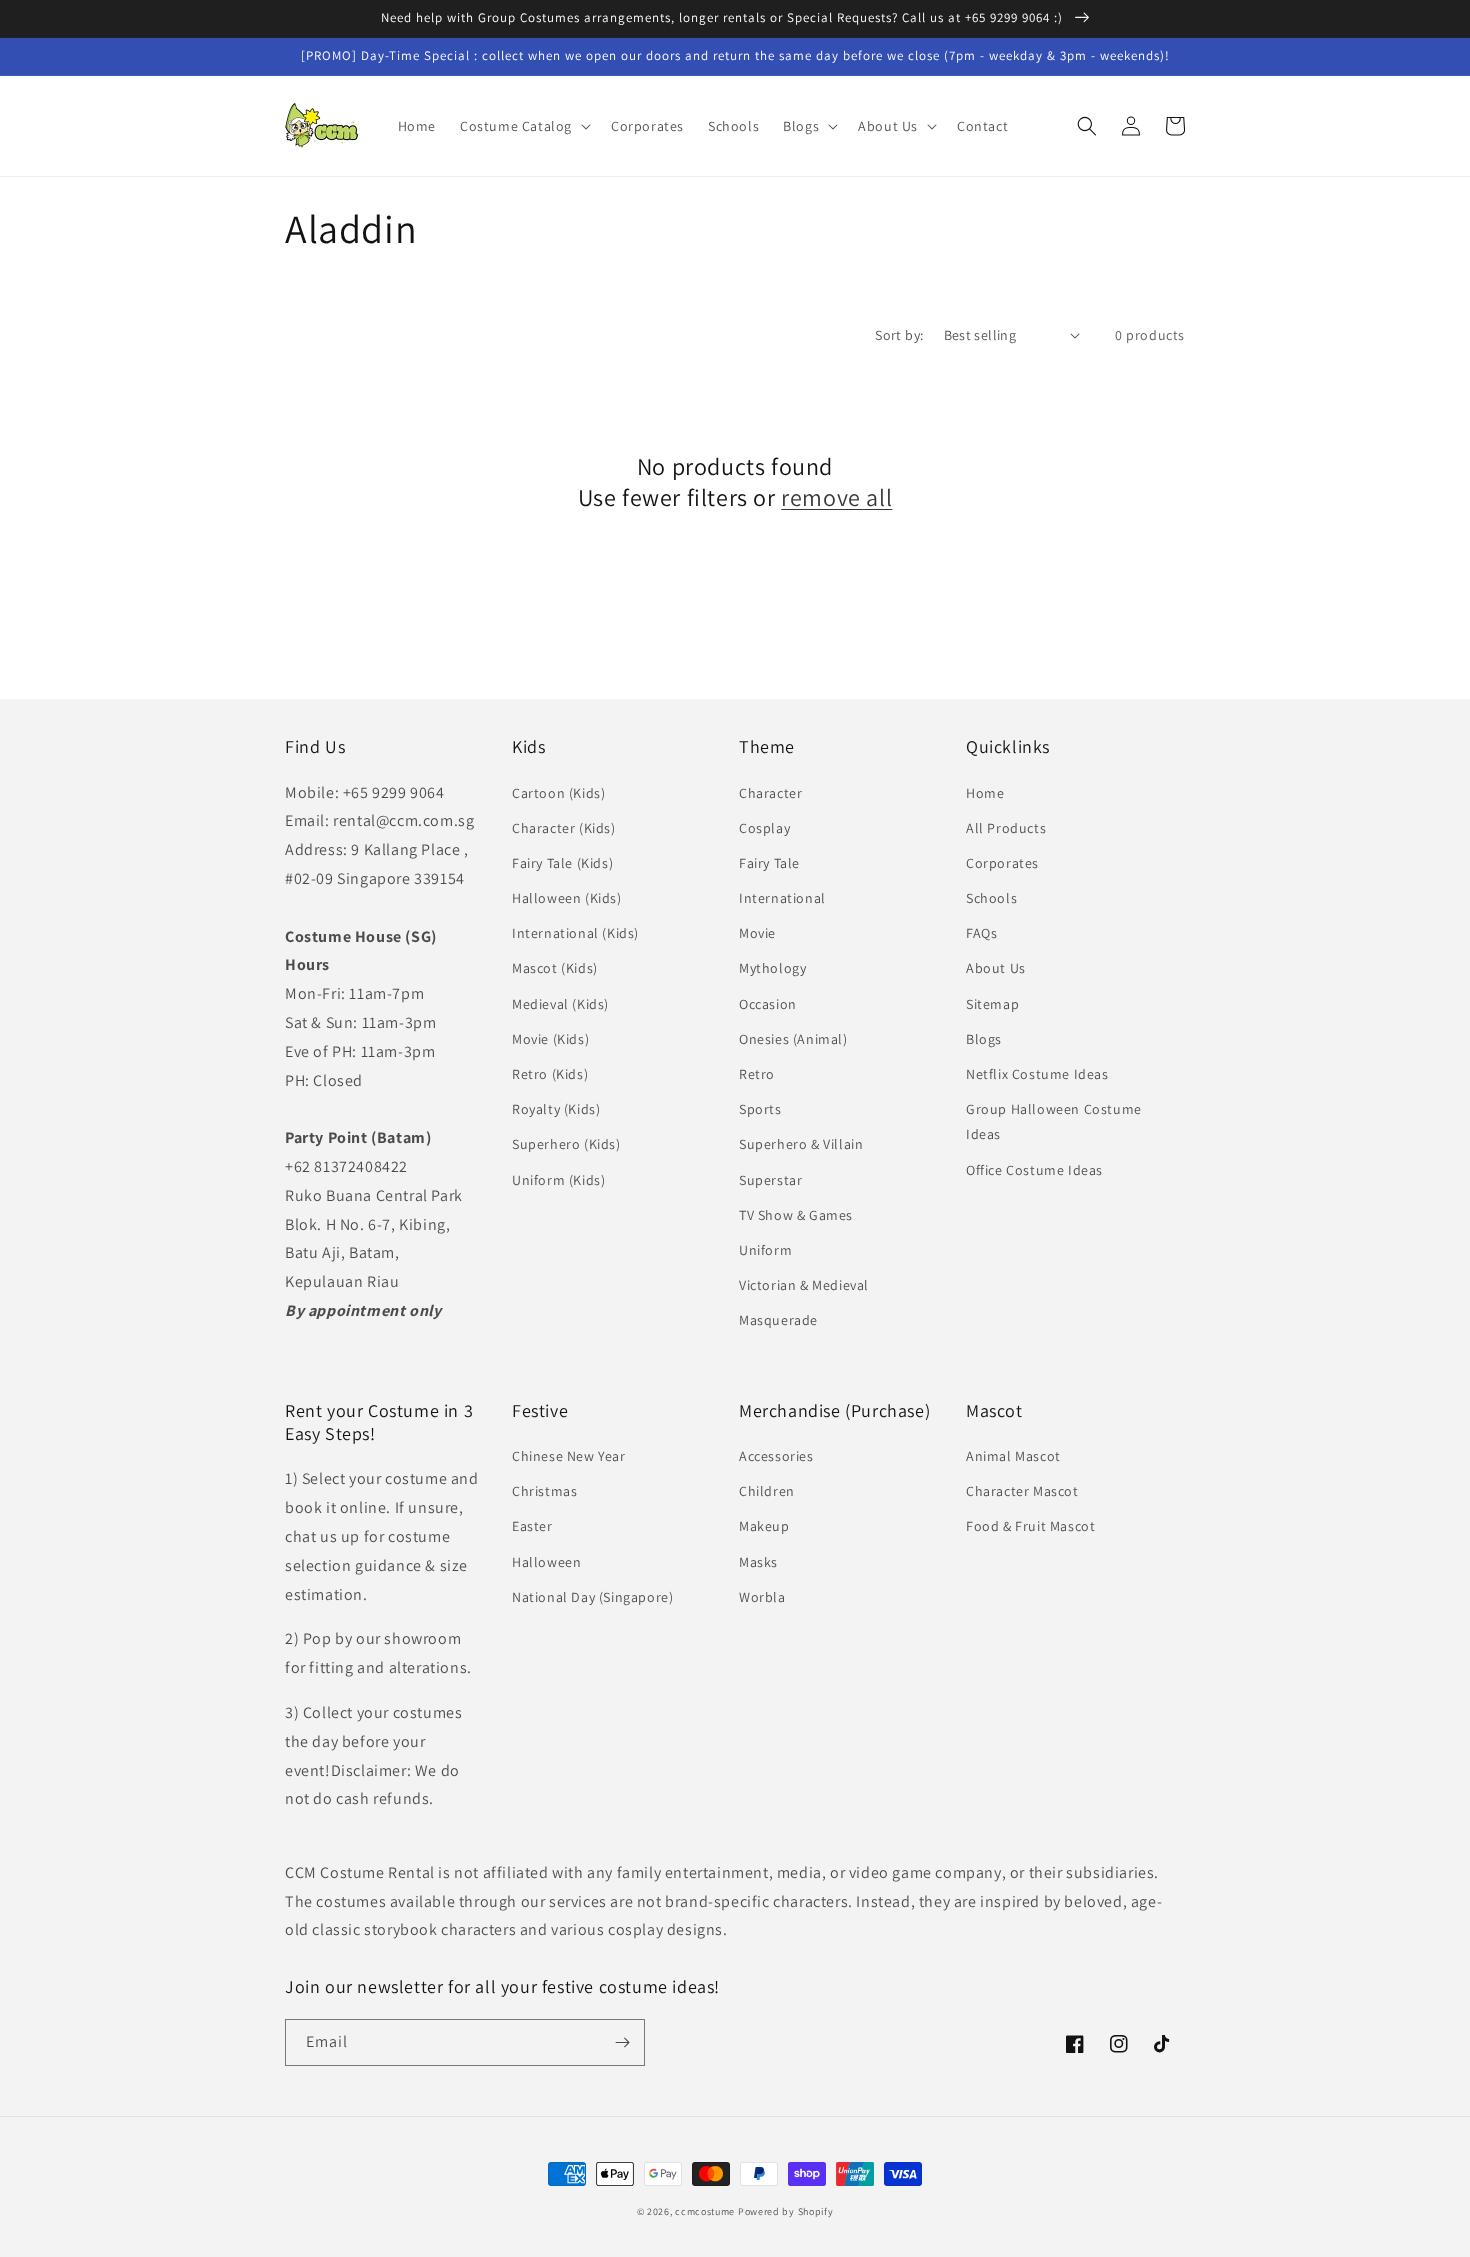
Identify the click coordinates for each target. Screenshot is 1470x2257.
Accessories (776, 1456)
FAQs (981, 933)
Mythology (772, 968)
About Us (996, 968)
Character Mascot (1022, 1491)
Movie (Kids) (550, 1039)
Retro (757, 1074)
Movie (757, 933)
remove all (836, 497)
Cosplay (764, 828)
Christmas (544, 1491)
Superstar (770, 1180)
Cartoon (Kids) (558, 793)
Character (770, 793)
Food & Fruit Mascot (1030, 1526)
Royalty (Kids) (556, 1109)
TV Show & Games (796, 1215)
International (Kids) (575, 933)
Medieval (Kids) (560, 1004)
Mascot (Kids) (555, 968)
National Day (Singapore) (592, 1597)
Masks (758, 1562)
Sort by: (899, 335)
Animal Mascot (1013, 1456)
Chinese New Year (569, 1456)
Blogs (984, 1039)
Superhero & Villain (801, 1144)
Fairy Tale (769, 863)
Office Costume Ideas (1034, 1170)
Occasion (768, 1004)
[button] (523, 126)
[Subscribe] (622, 2042)
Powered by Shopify (786, 2211)
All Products (1006, 828)
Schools (991, 898)
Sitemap (992, 1004)
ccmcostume (705, 2211)
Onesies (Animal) (793, 1039)
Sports (760, 1109)
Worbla (762, 1597)
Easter (532, 1526)
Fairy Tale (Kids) (562, 863)
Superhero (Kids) (566, 1144)
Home (985, 793)
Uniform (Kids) (558, 1180)
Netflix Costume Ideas (1037, 1074)
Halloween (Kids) (567, 898)
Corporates (1002, 863)
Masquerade (778, 1320)
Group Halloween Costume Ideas (1054, 1121)
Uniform (765, 1250)
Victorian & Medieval (804, 1285)
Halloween (546, 1562)
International (782, 898)
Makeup (764, 1526)
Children (767, 1491)
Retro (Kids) (550, 1074)
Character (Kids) (564, 828)
